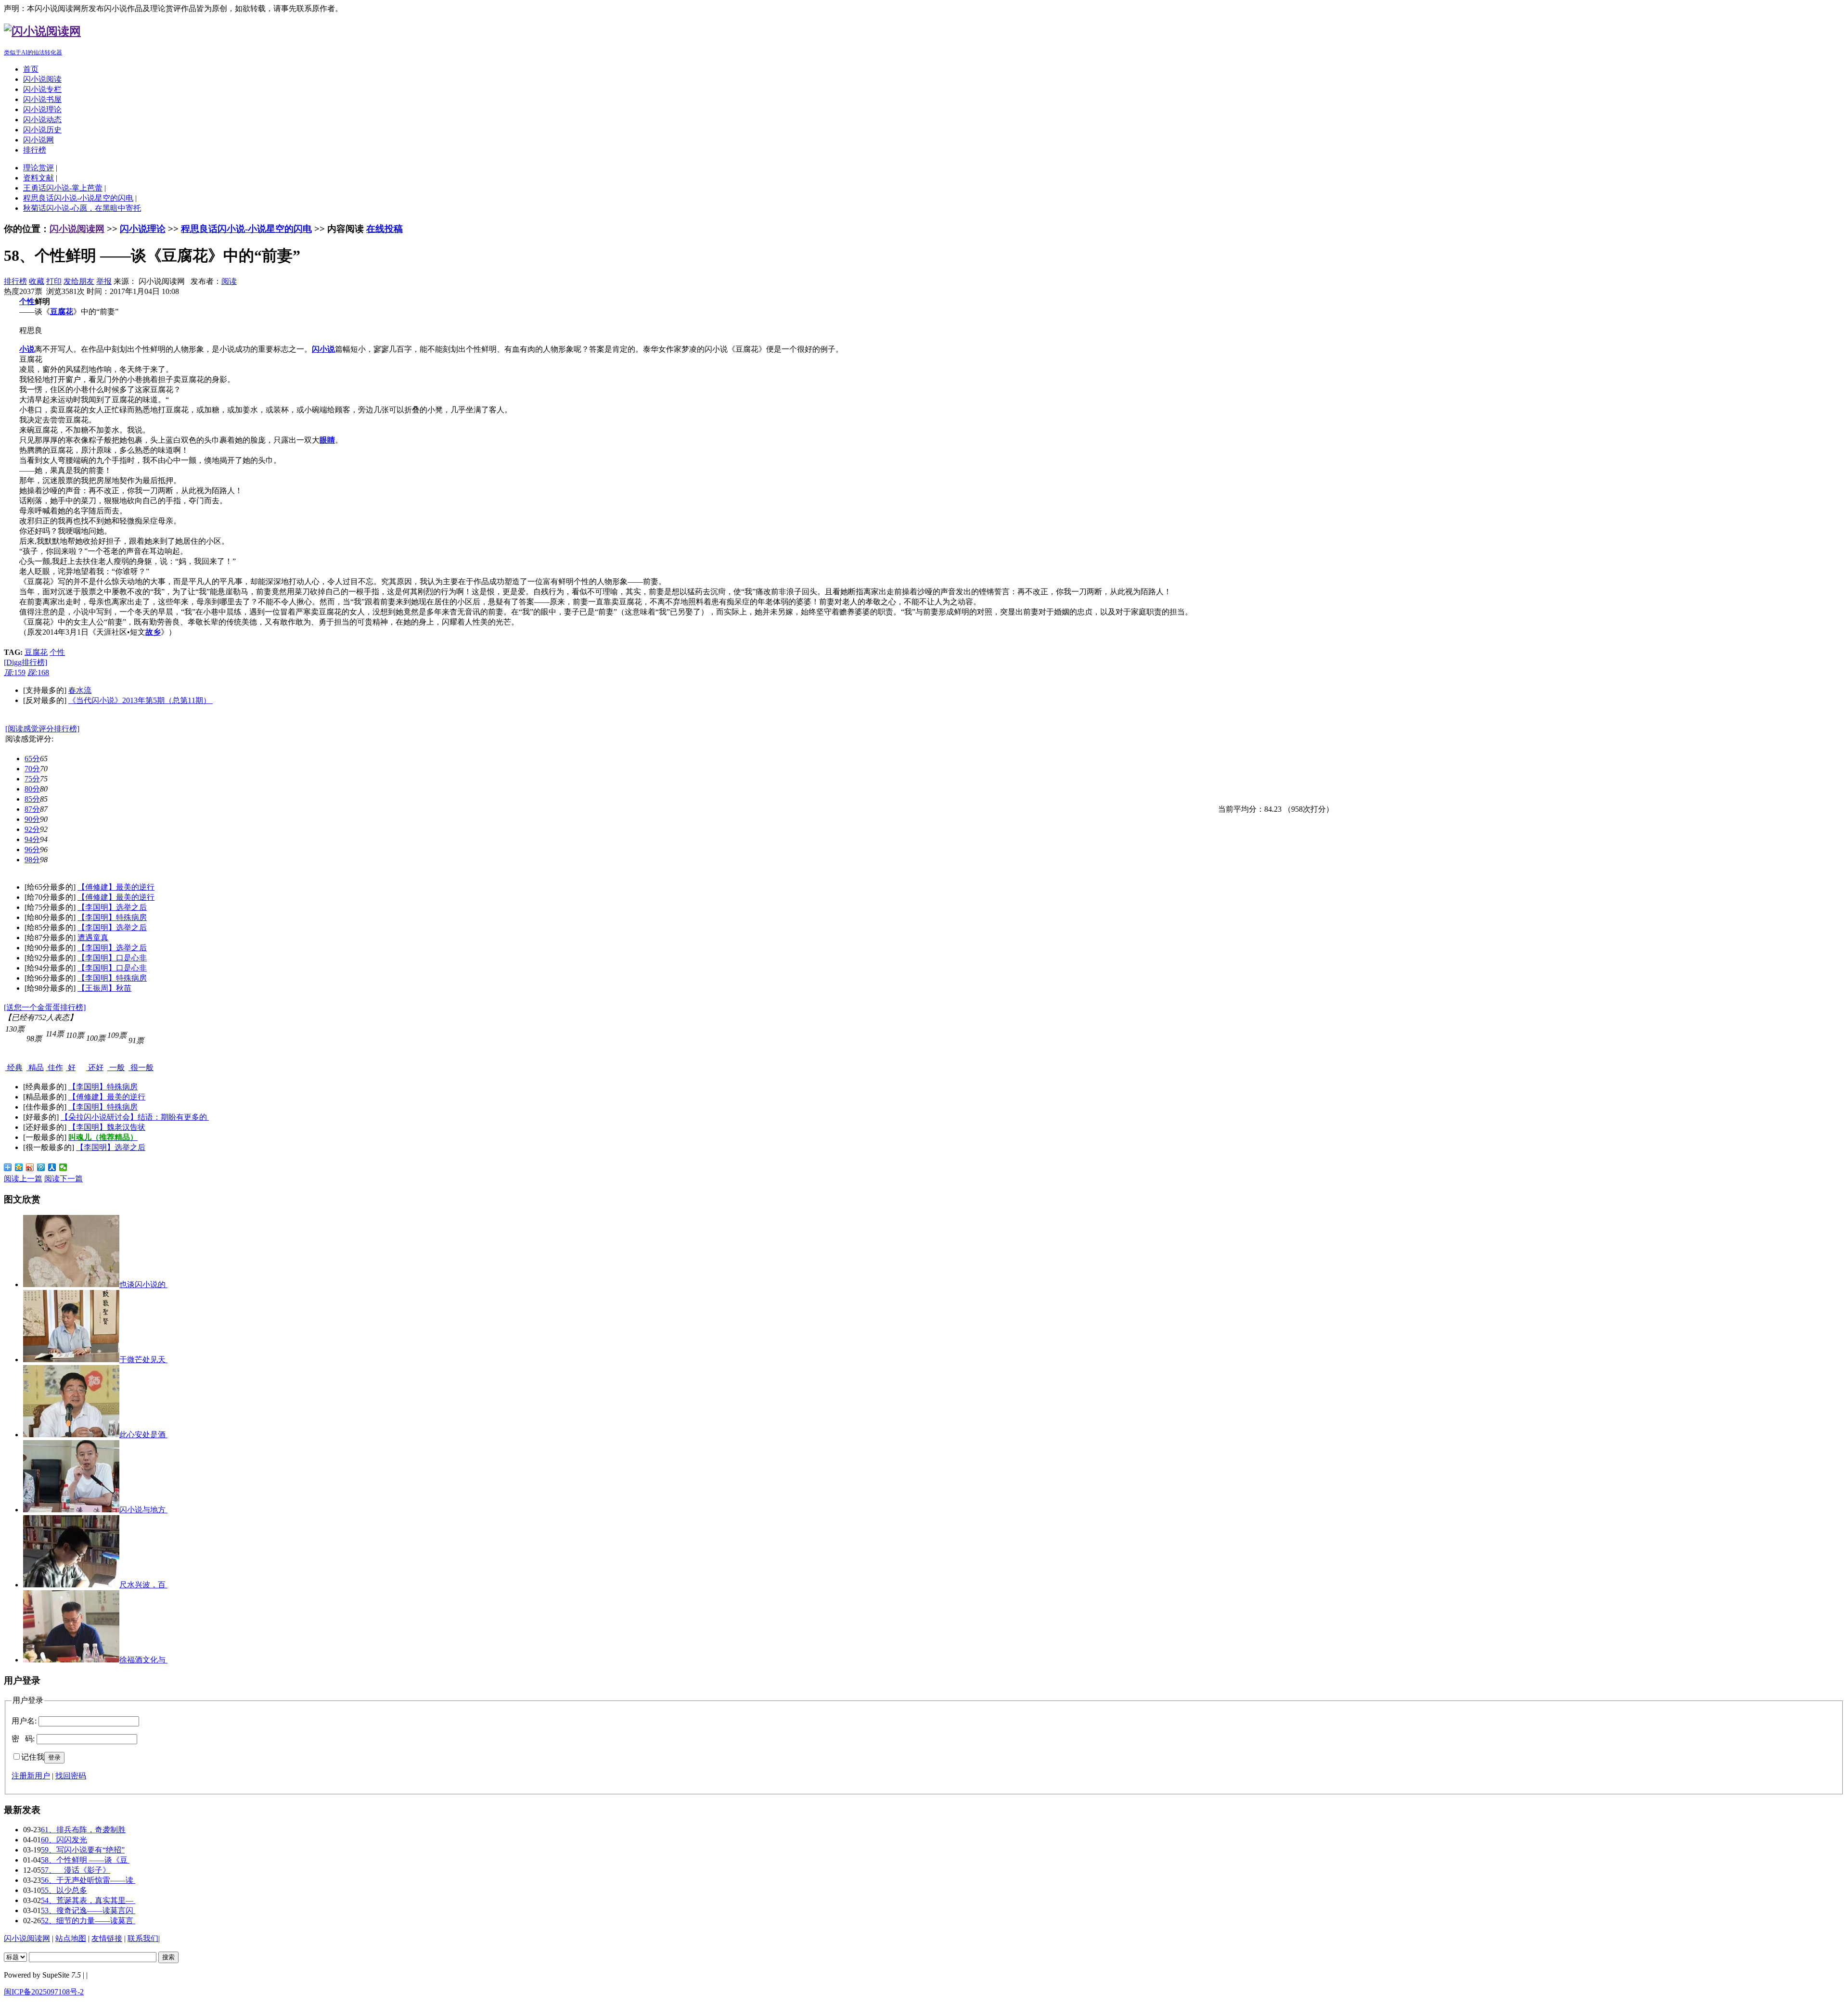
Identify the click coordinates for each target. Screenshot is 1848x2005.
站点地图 (71, 1938)
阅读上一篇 (23, 1179)
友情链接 (107, 1938)
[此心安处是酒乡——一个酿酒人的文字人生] (71, 1435)
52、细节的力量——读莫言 (88, 1921)
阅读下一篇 (64, 1179)
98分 (32, 860)
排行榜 (35, 150)
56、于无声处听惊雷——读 (88, 1880)
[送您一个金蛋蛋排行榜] (45, 1007)
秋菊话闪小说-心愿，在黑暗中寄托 (82, 208)
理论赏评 (38, 168)
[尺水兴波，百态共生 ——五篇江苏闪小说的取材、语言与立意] (71, 1585)
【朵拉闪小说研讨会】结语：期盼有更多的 (135, 1117)
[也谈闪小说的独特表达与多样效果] (71, 1284)
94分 (32, 839)
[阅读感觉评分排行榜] (42, 729)
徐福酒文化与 (143, 1660)
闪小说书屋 (42, 99)
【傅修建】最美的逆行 (116, 887)
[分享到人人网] (52, 1167)
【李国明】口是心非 (112, 958)
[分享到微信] (63, 1167)
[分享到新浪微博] (30, 1167)
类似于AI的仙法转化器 (33, 52)
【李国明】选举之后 (112, 907)
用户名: (24, 1721)
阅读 (229, 281)
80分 (32, 789)
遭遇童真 (93, 938)
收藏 (37, 281)
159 (15, 672)
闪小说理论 (42, 109)
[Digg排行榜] (26, 662)
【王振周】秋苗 (104, 988)
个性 (57, 652)
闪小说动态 (42, 120)
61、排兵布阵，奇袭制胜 (83, 1830)
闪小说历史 (42, 130)
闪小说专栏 (42, 89)
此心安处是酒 (143, 1435)
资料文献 (38, 178)
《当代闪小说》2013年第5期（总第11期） (141, 700)
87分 (32, 809)
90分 (32, 819)
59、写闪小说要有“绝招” (83, 1850)
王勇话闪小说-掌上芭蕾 (63, 188)
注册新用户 (31, 1776)
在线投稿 (385, 229)
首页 (31, 69)
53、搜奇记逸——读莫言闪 (88, 1910)
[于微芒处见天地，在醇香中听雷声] (71, 1360)
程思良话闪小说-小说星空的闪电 (78, 198)
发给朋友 (79, 281)
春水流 (80, 690)
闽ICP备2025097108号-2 (44, 1992)
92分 (32, 829)
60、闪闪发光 (64, 1840)
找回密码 (71, 1776)
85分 (32, 799)
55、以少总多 (64, 1890)
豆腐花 (36, 652)
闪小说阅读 (42, 79)
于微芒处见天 (143, 1360)
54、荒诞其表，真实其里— (88, 1900)
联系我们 (143, 1938)
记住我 (33, 1757)
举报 (104, 281)
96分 (32, 849)
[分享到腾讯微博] (41, 1167)
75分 (32, 779)
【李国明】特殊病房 (112, 917)
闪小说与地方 (143, 1510)
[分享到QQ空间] (19, 1167)
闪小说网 (38, 140)
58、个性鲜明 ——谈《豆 (85, 1860)
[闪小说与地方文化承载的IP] (71, 1510)
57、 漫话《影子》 (76, 1870)
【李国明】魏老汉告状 (107, 1127)
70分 (32, 769)
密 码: (23, 1739)
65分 (32, 759)
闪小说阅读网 (77, 229)
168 (38, 672)
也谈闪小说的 (143, 1284)
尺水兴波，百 (143, 1585)
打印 (54, 281)
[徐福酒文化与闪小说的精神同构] (71, 1660)
